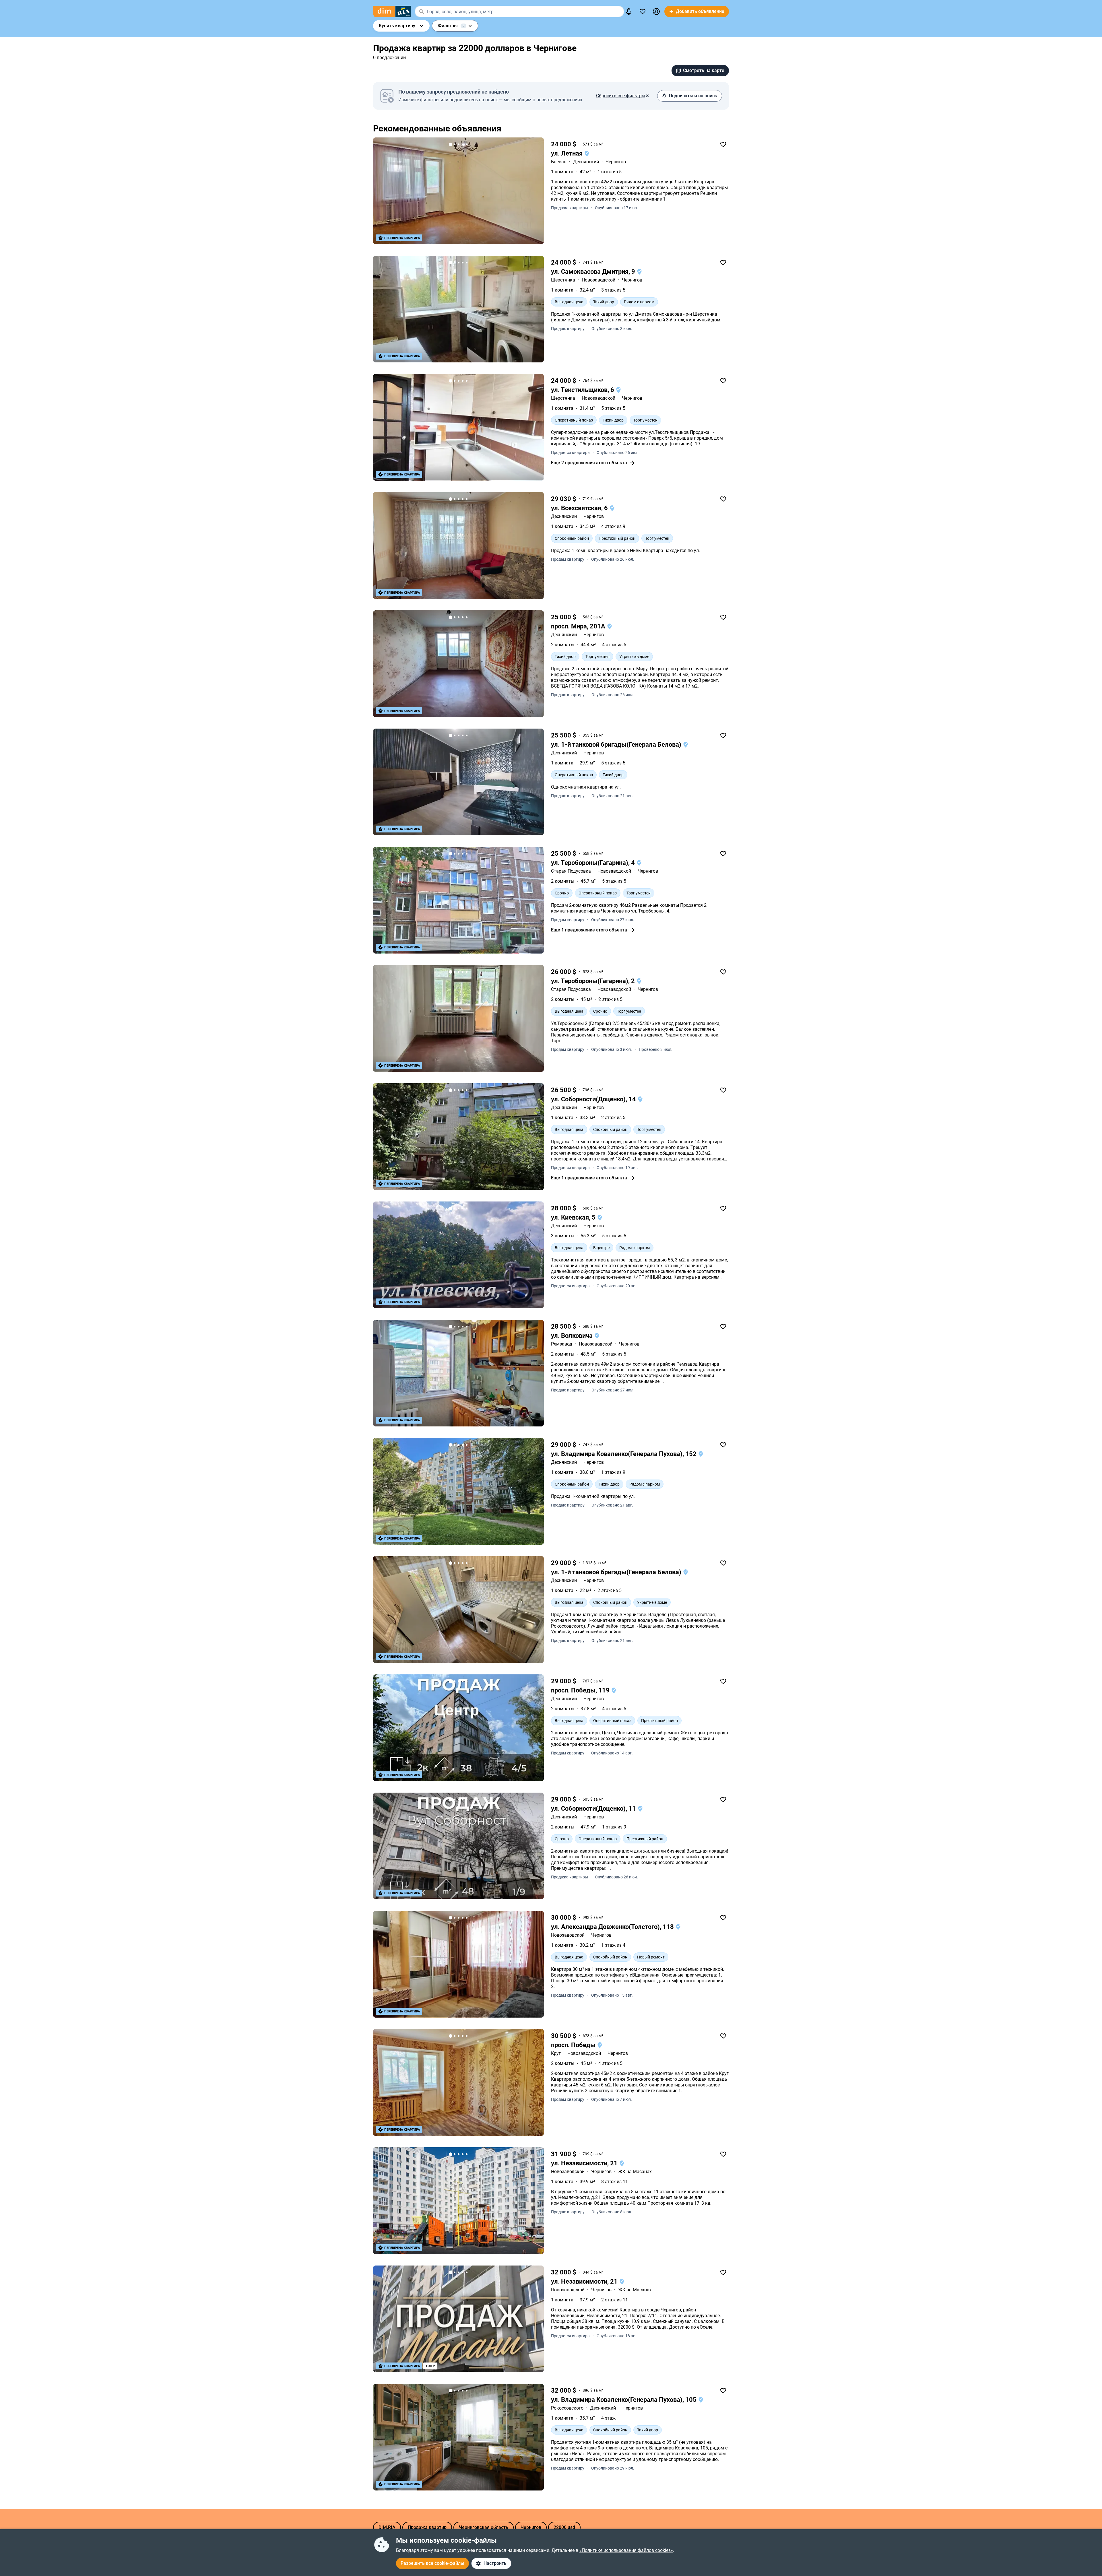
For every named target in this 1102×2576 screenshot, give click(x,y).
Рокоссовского (567, 2408)
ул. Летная (568, 153)
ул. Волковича (573, 1336)
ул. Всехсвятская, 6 (580, 508)
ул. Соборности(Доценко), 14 (594, 1099)
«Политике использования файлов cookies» (626, 2550)
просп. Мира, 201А (579, 626)
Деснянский (586, 162)
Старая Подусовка (571, 871)
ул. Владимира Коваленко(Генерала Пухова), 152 (624, 1454)
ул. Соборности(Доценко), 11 (594, 1809)
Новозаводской (598, 280)
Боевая (559, 162)
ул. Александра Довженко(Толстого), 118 (613, 1927)
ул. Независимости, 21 (585, 2163)
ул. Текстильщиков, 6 (583, 390)
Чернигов (616, 162)
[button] (656, 11)
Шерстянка (563, 280)
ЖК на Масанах (635, 2172)
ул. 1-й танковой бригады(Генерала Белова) (617, 745)
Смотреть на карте (704, 70)
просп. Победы (574, 2045)
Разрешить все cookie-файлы (432, 2563)
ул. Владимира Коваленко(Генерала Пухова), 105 (624, 2400)
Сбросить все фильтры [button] (621, 96)
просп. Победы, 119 (581, 1690)
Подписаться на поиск (693, 96)
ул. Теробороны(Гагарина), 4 (594, 863)
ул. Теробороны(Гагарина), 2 (594, 981)
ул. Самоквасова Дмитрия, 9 (594, 272)
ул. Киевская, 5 (574, 1217)
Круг (556, 2053)
